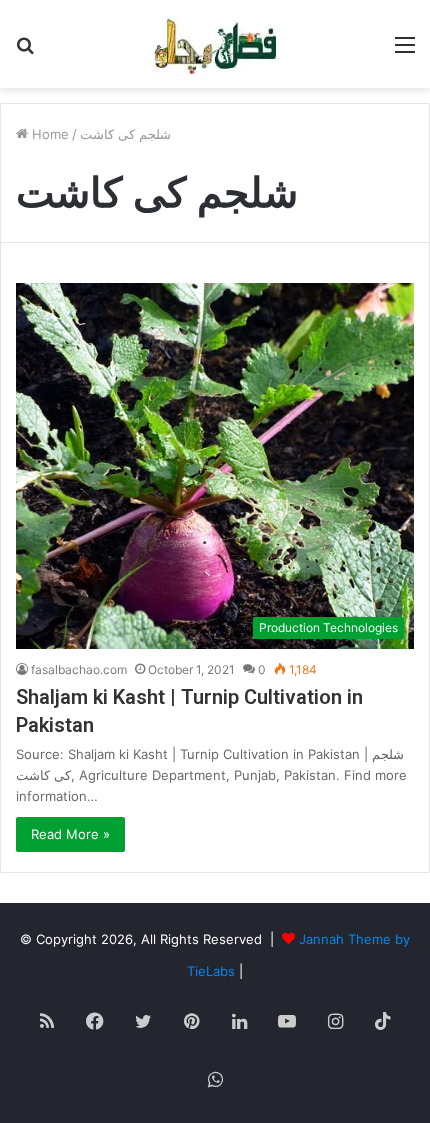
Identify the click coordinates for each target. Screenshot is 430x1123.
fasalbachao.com (79, 669)
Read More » (70, 834)
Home (48, 134)
